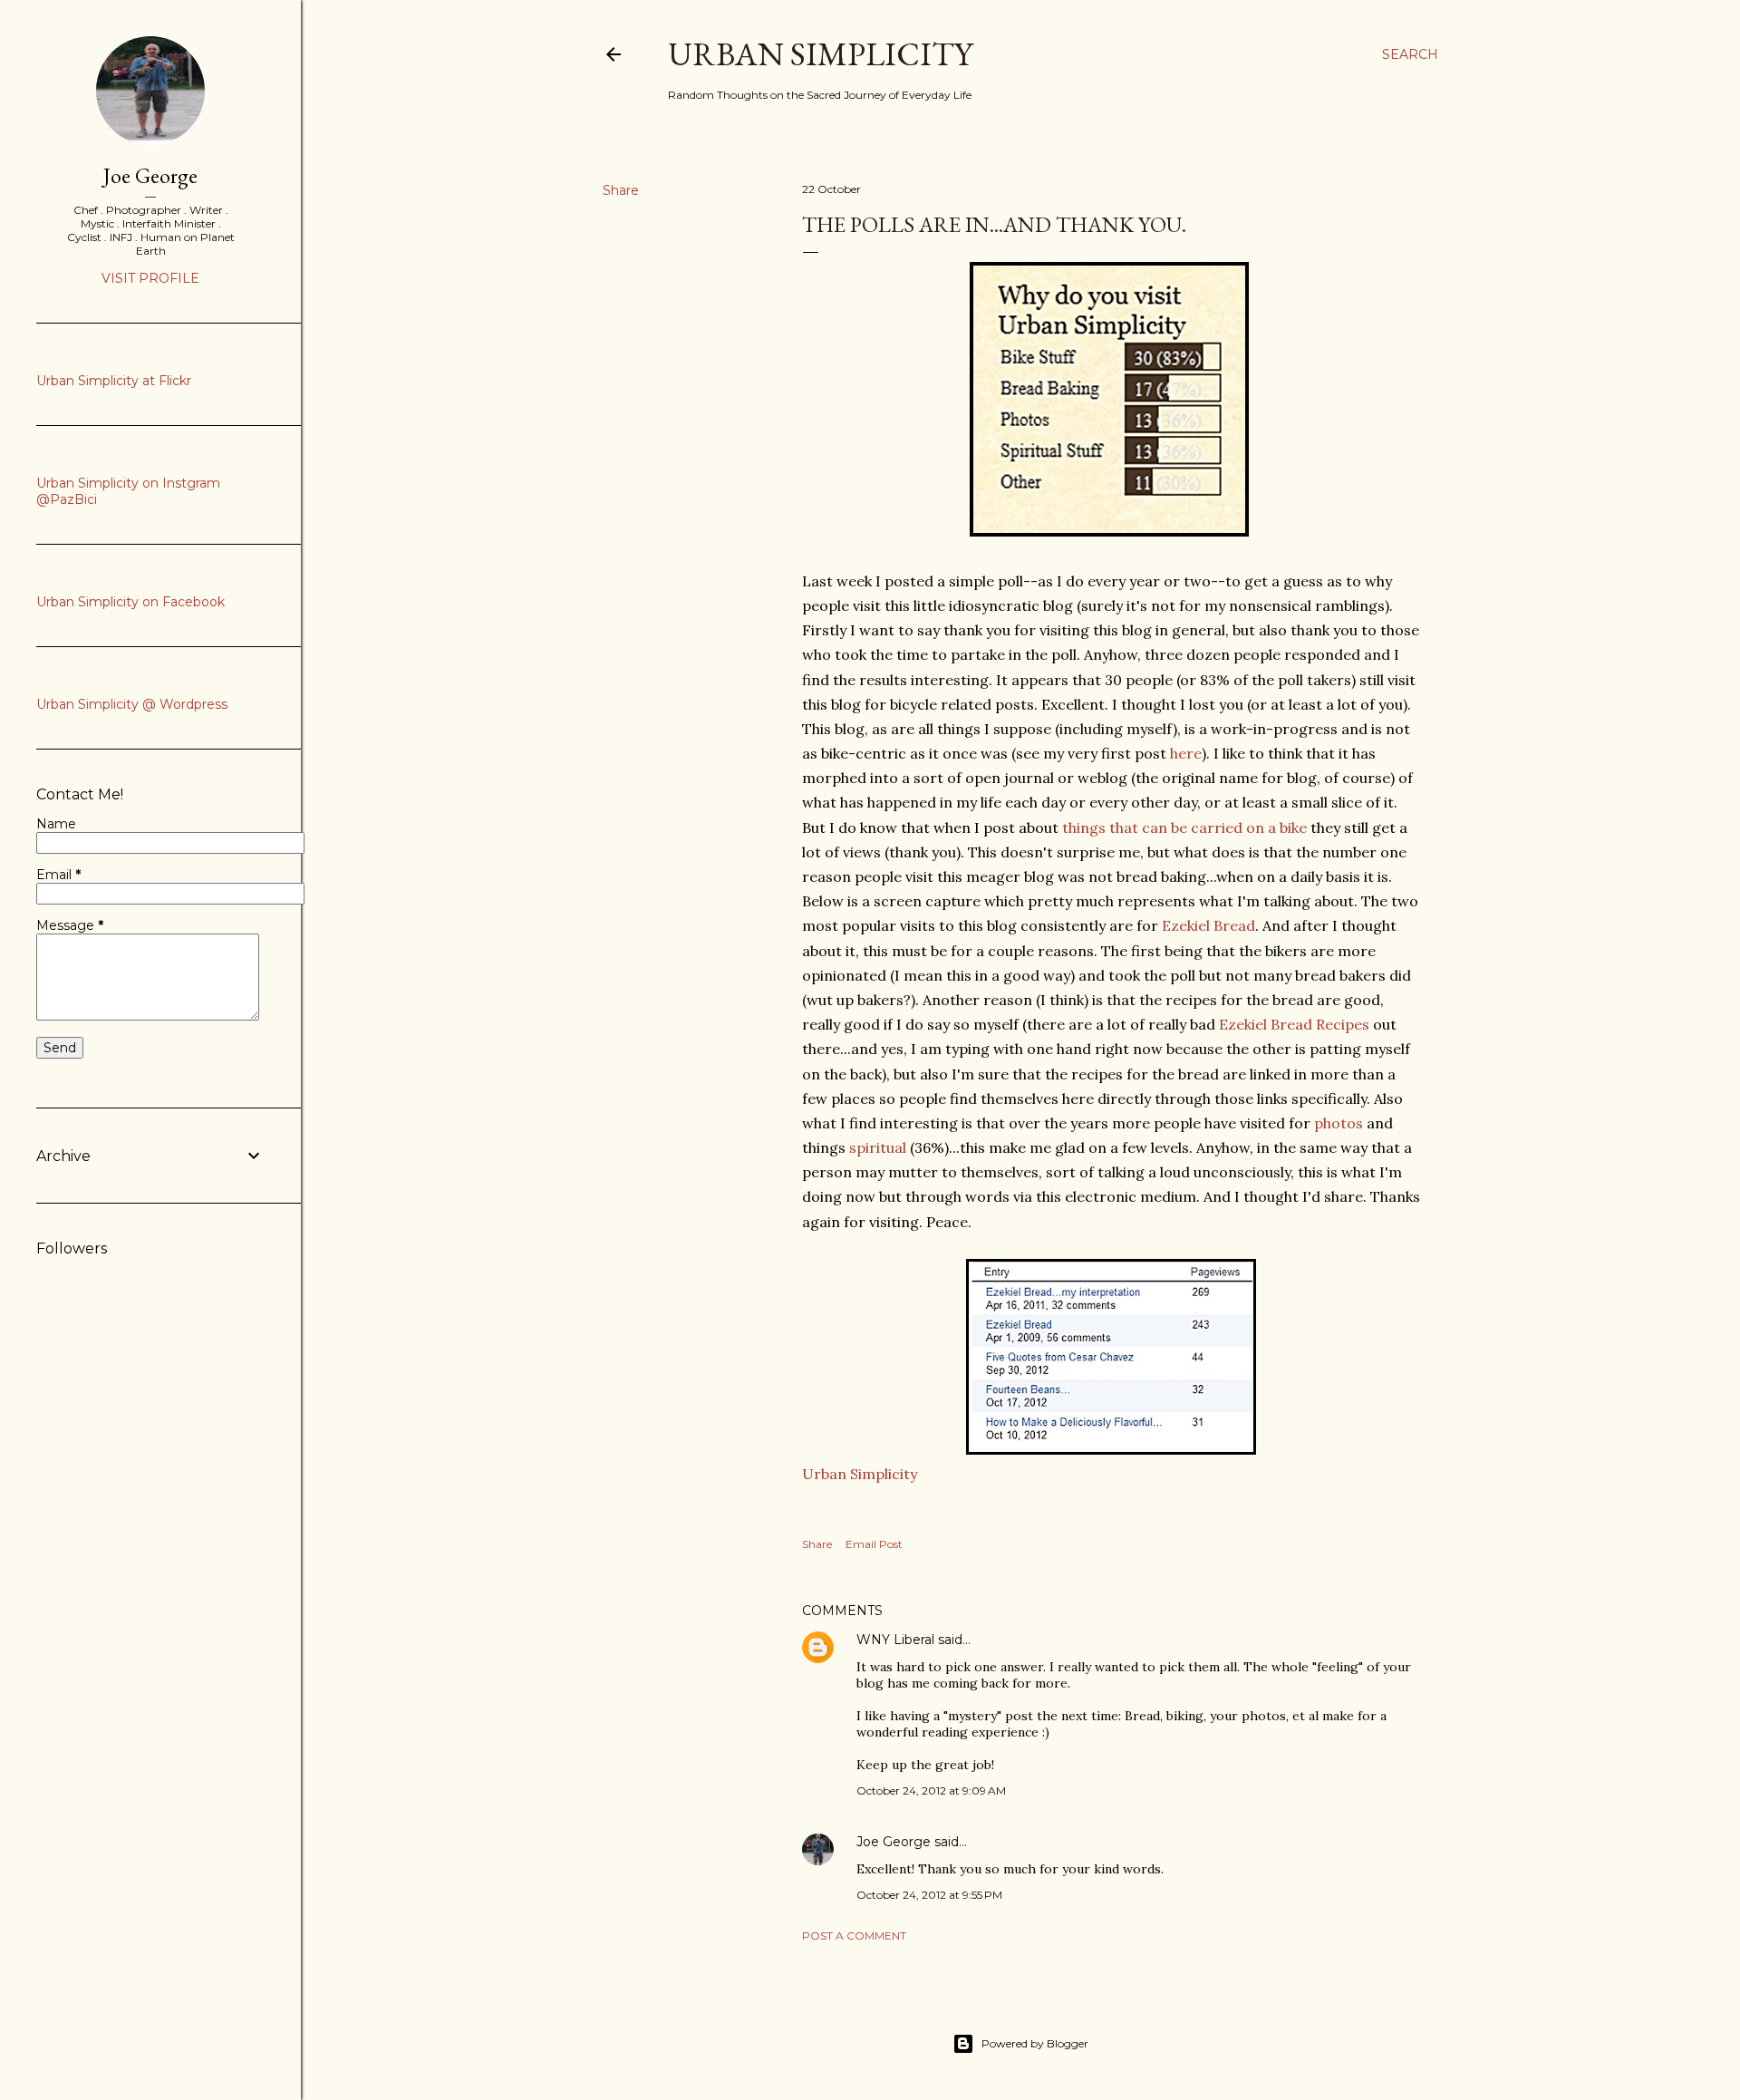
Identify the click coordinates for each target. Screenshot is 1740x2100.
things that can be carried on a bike (1183, 827)
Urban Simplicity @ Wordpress (132, 704)
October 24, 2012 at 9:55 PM (929, 1895)
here (1186, 753)
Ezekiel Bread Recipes (1294, 1024)
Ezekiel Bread (1208, 925)
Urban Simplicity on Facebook (130, 602)
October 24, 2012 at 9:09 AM (931, 1790)
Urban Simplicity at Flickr (114, 381)
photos (1339, 1123)
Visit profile (150, 278)
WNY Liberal (895, 1640)
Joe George (894, 1842)
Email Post (874, 1544)
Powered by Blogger (1035, 2043)
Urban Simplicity (820, 54)
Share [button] (621, 190)
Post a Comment (854, 1935)
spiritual (878, 1147)
